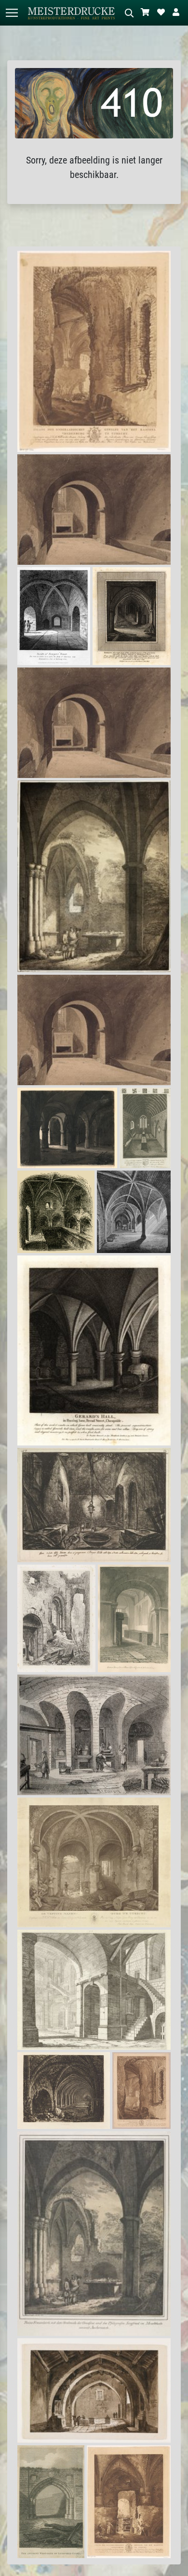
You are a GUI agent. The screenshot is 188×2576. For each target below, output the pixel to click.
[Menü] (12, 13)
